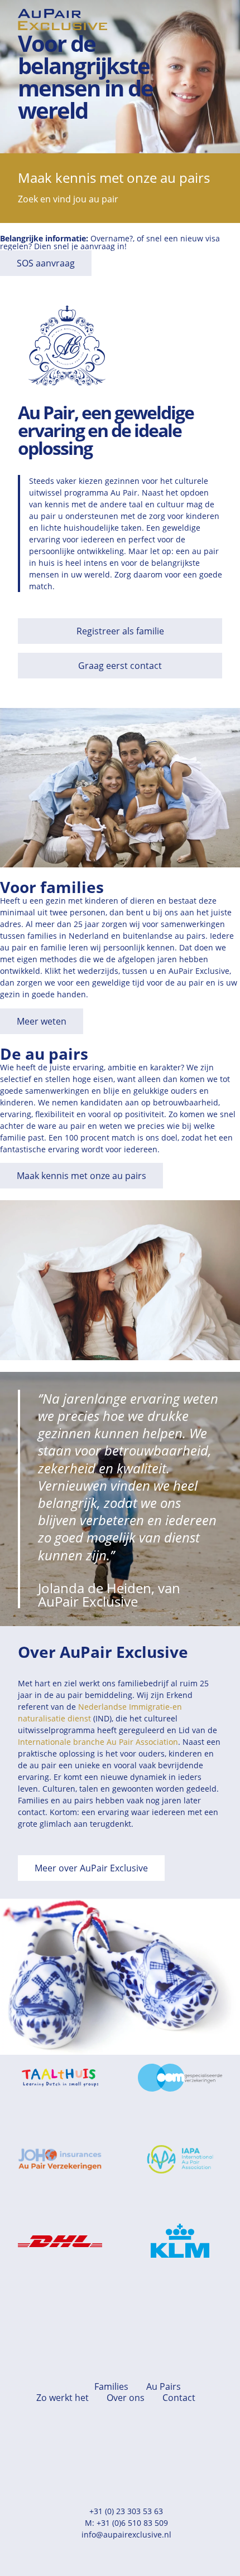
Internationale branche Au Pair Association (98, 1742)
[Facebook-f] (100, 2453)
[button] (214, 20)
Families (111, 2386)
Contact (179, 2398)
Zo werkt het (63, 2398)
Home (64, 2386)
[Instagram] (140, 2453)
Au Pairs (164, 2386)
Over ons (126, 2398)
